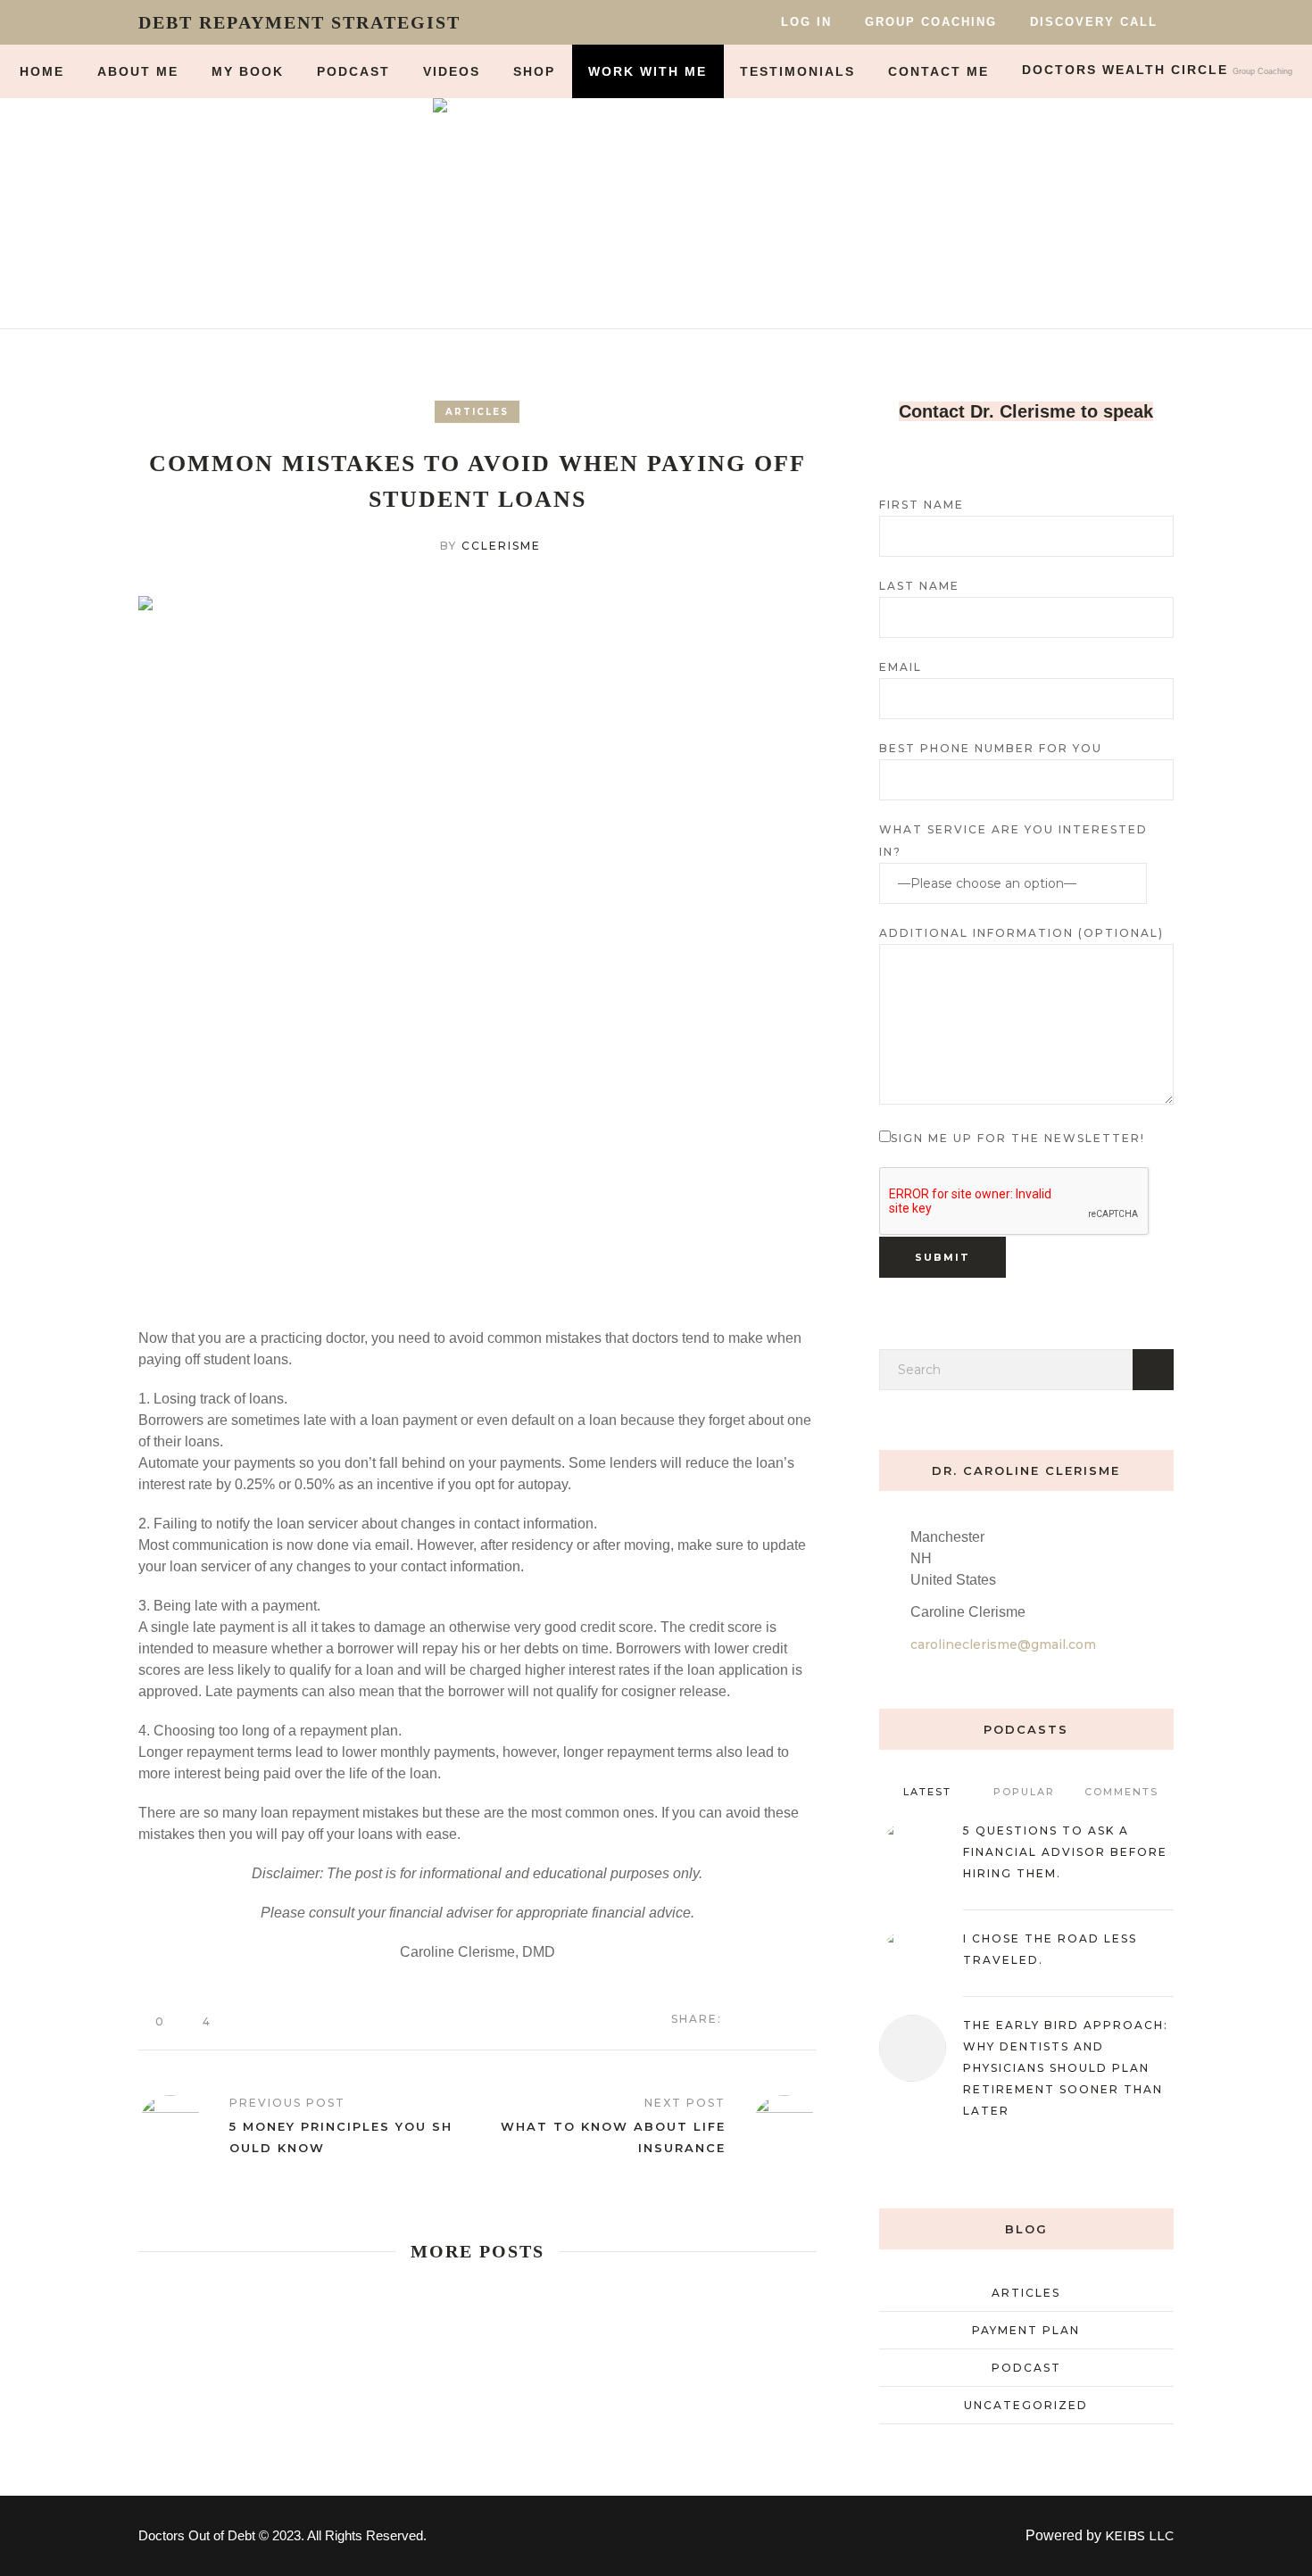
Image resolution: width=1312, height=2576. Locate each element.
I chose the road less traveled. (1050, 1949)
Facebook (749, 2018)
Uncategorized (1026, 2405)
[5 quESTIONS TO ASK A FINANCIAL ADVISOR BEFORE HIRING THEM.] (913, 1852)
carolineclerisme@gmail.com (1003, 1644)
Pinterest (808, 2018)
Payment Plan (1026, 2330)
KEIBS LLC (1139, 2536)
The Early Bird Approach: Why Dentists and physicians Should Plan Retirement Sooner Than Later (1066, 2068)
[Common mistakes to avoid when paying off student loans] (477, 940)
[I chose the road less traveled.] (913, 1960)
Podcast (1026, 2368)
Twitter (778, 2018)
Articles (477, 412)
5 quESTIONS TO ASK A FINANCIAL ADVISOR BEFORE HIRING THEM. (1065, 1852)
